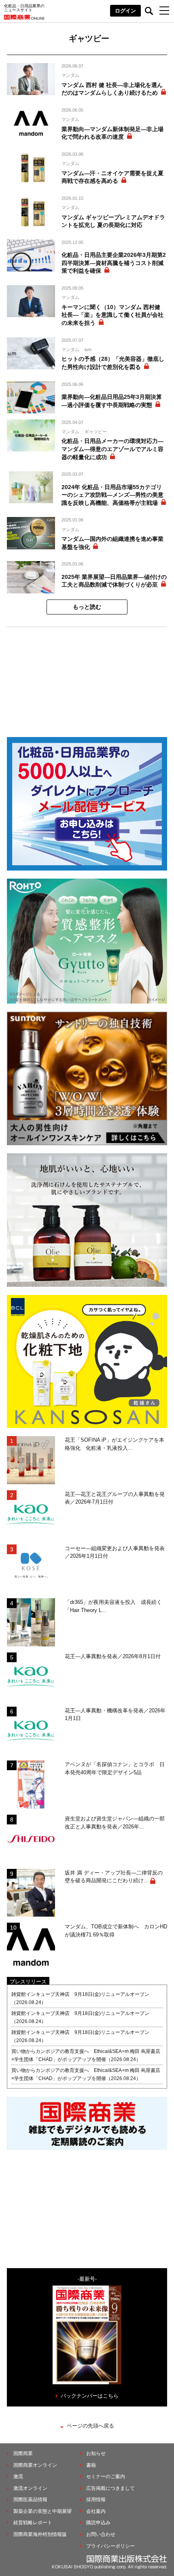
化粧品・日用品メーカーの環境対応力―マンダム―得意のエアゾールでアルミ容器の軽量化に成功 (112, 449)
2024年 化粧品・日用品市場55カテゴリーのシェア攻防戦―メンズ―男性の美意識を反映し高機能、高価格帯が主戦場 (112, 495)
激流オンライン (30, 2488)
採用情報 (96, 2500)
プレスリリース (28, 1982)
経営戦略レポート (33, 2523)
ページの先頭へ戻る (90, 2426)
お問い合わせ (101, 2534)
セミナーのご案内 (106, 2476)
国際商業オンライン (35, 2465)
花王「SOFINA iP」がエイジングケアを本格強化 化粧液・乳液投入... (115, 1444)
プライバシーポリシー (110, 2546)
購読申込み (98, 2523)
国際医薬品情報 (30, 2500)
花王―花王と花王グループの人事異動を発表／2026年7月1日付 (115, 1498)
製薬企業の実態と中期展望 (42, 2511)
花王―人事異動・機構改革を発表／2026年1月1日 (115, 1715)
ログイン (125, 11)
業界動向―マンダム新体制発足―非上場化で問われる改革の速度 (112, 133)
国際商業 (23, 2453)
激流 (18, 2476)
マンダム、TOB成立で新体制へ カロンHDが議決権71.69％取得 (116, 1931)
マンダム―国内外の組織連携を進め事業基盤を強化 (112, 543)
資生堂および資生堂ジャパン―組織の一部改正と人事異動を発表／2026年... (115, 1823)
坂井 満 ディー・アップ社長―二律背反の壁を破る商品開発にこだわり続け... (114, 1877)
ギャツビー (96, 432)
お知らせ (96, 2453)
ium (88, 350)
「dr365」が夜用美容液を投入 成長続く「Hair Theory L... (113, 1606)
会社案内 (96, 2511)
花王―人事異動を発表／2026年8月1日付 (113, 1656)
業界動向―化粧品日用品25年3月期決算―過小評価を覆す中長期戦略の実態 (112, 401)
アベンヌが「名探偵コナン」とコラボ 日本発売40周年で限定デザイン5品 (115, 1768)
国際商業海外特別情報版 (40, 2534)
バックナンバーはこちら (90, 2396)
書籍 (91, 2465)
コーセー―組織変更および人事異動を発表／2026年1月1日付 (115, 1552)
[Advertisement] (87, 678)
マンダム (70, 75)
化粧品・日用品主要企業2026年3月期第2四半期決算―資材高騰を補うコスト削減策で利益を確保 (114, 263)
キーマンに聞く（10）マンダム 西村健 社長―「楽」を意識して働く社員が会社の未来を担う (112, 315)
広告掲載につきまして (110, 2488)
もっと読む (87, 607)
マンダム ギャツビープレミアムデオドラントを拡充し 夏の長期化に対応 (113, 221)
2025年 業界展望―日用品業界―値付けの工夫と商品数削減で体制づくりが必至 (114, 581)
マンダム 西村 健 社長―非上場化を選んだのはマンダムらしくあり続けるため (112, 89)
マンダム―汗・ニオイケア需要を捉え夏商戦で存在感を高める (112, 177)
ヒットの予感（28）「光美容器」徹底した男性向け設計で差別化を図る (113, 363)
